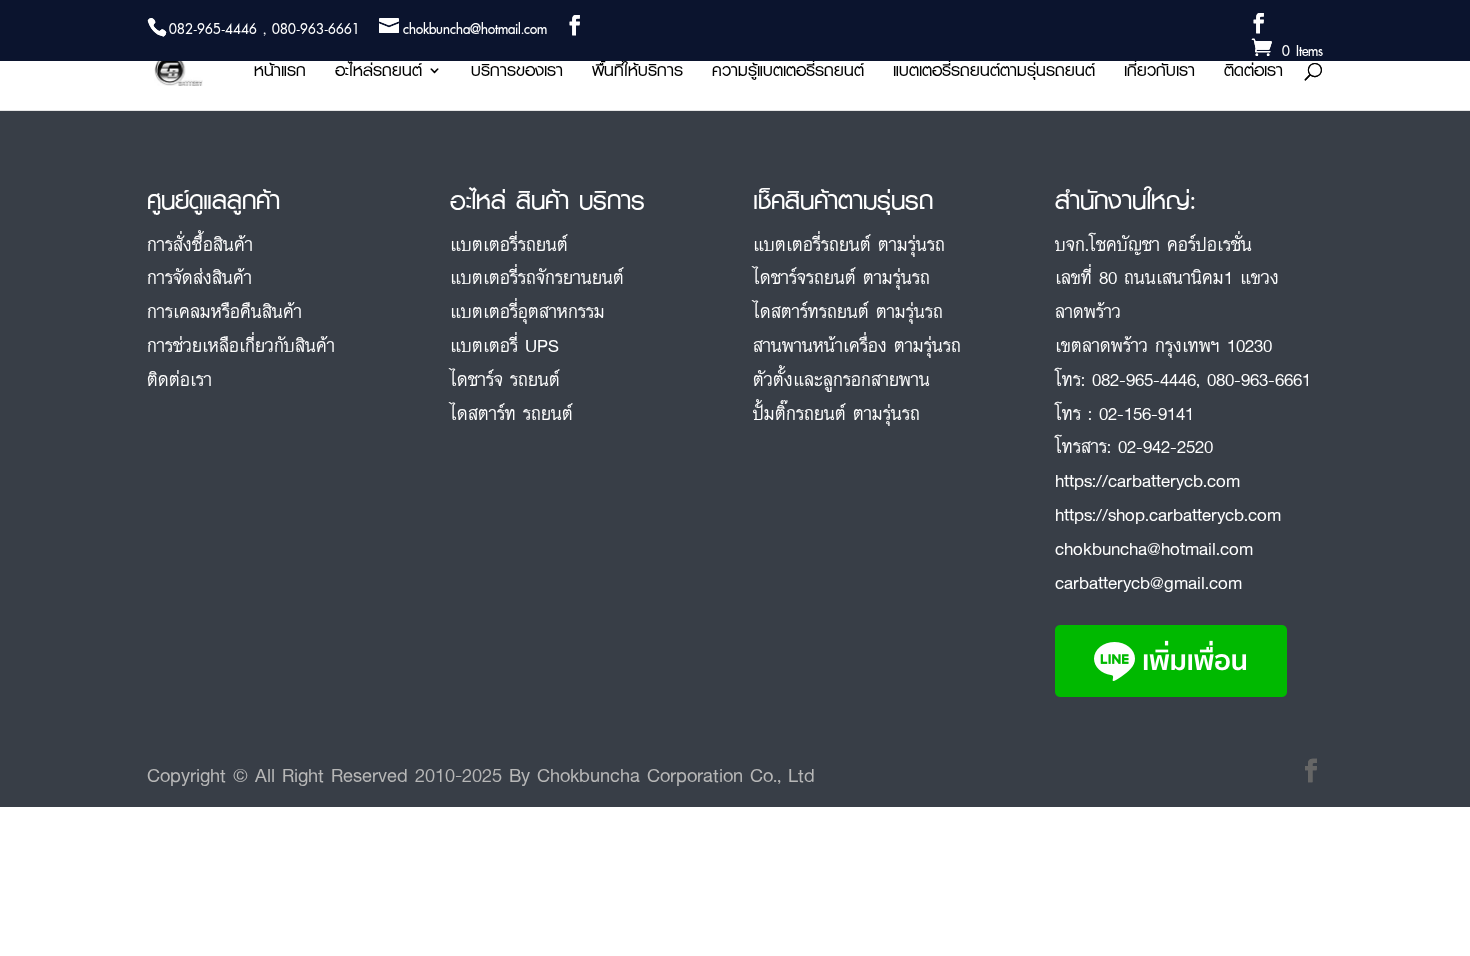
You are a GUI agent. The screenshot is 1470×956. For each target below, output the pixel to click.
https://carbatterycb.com (1147, 480)
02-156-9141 (1146, 413)
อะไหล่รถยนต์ (378, 73)
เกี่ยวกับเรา (1159, 73)
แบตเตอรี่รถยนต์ (509, 244)
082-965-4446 (1144, 379)
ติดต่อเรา (1253, 73)
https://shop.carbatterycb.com (1168, 514)
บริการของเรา (517, 73)
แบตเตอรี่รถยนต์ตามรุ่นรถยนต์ (994, 73)
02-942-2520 (1165, 446)
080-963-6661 (1259, 379)
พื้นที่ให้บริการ (637, 73)
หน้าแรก (280, 73)
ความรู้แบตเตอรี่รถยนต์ (788, 73)
